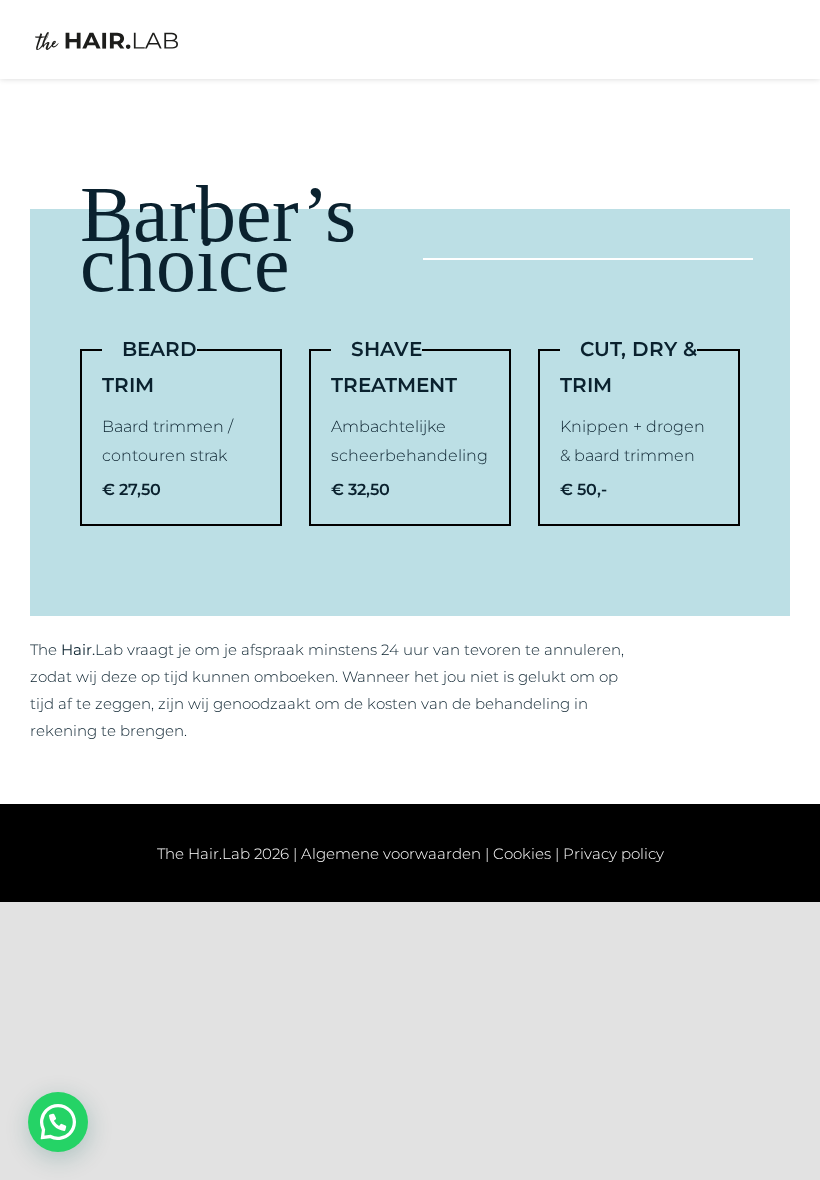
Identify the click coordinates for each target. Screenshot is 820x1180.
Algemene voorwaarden (391, 853)
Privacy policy (613, 853)
